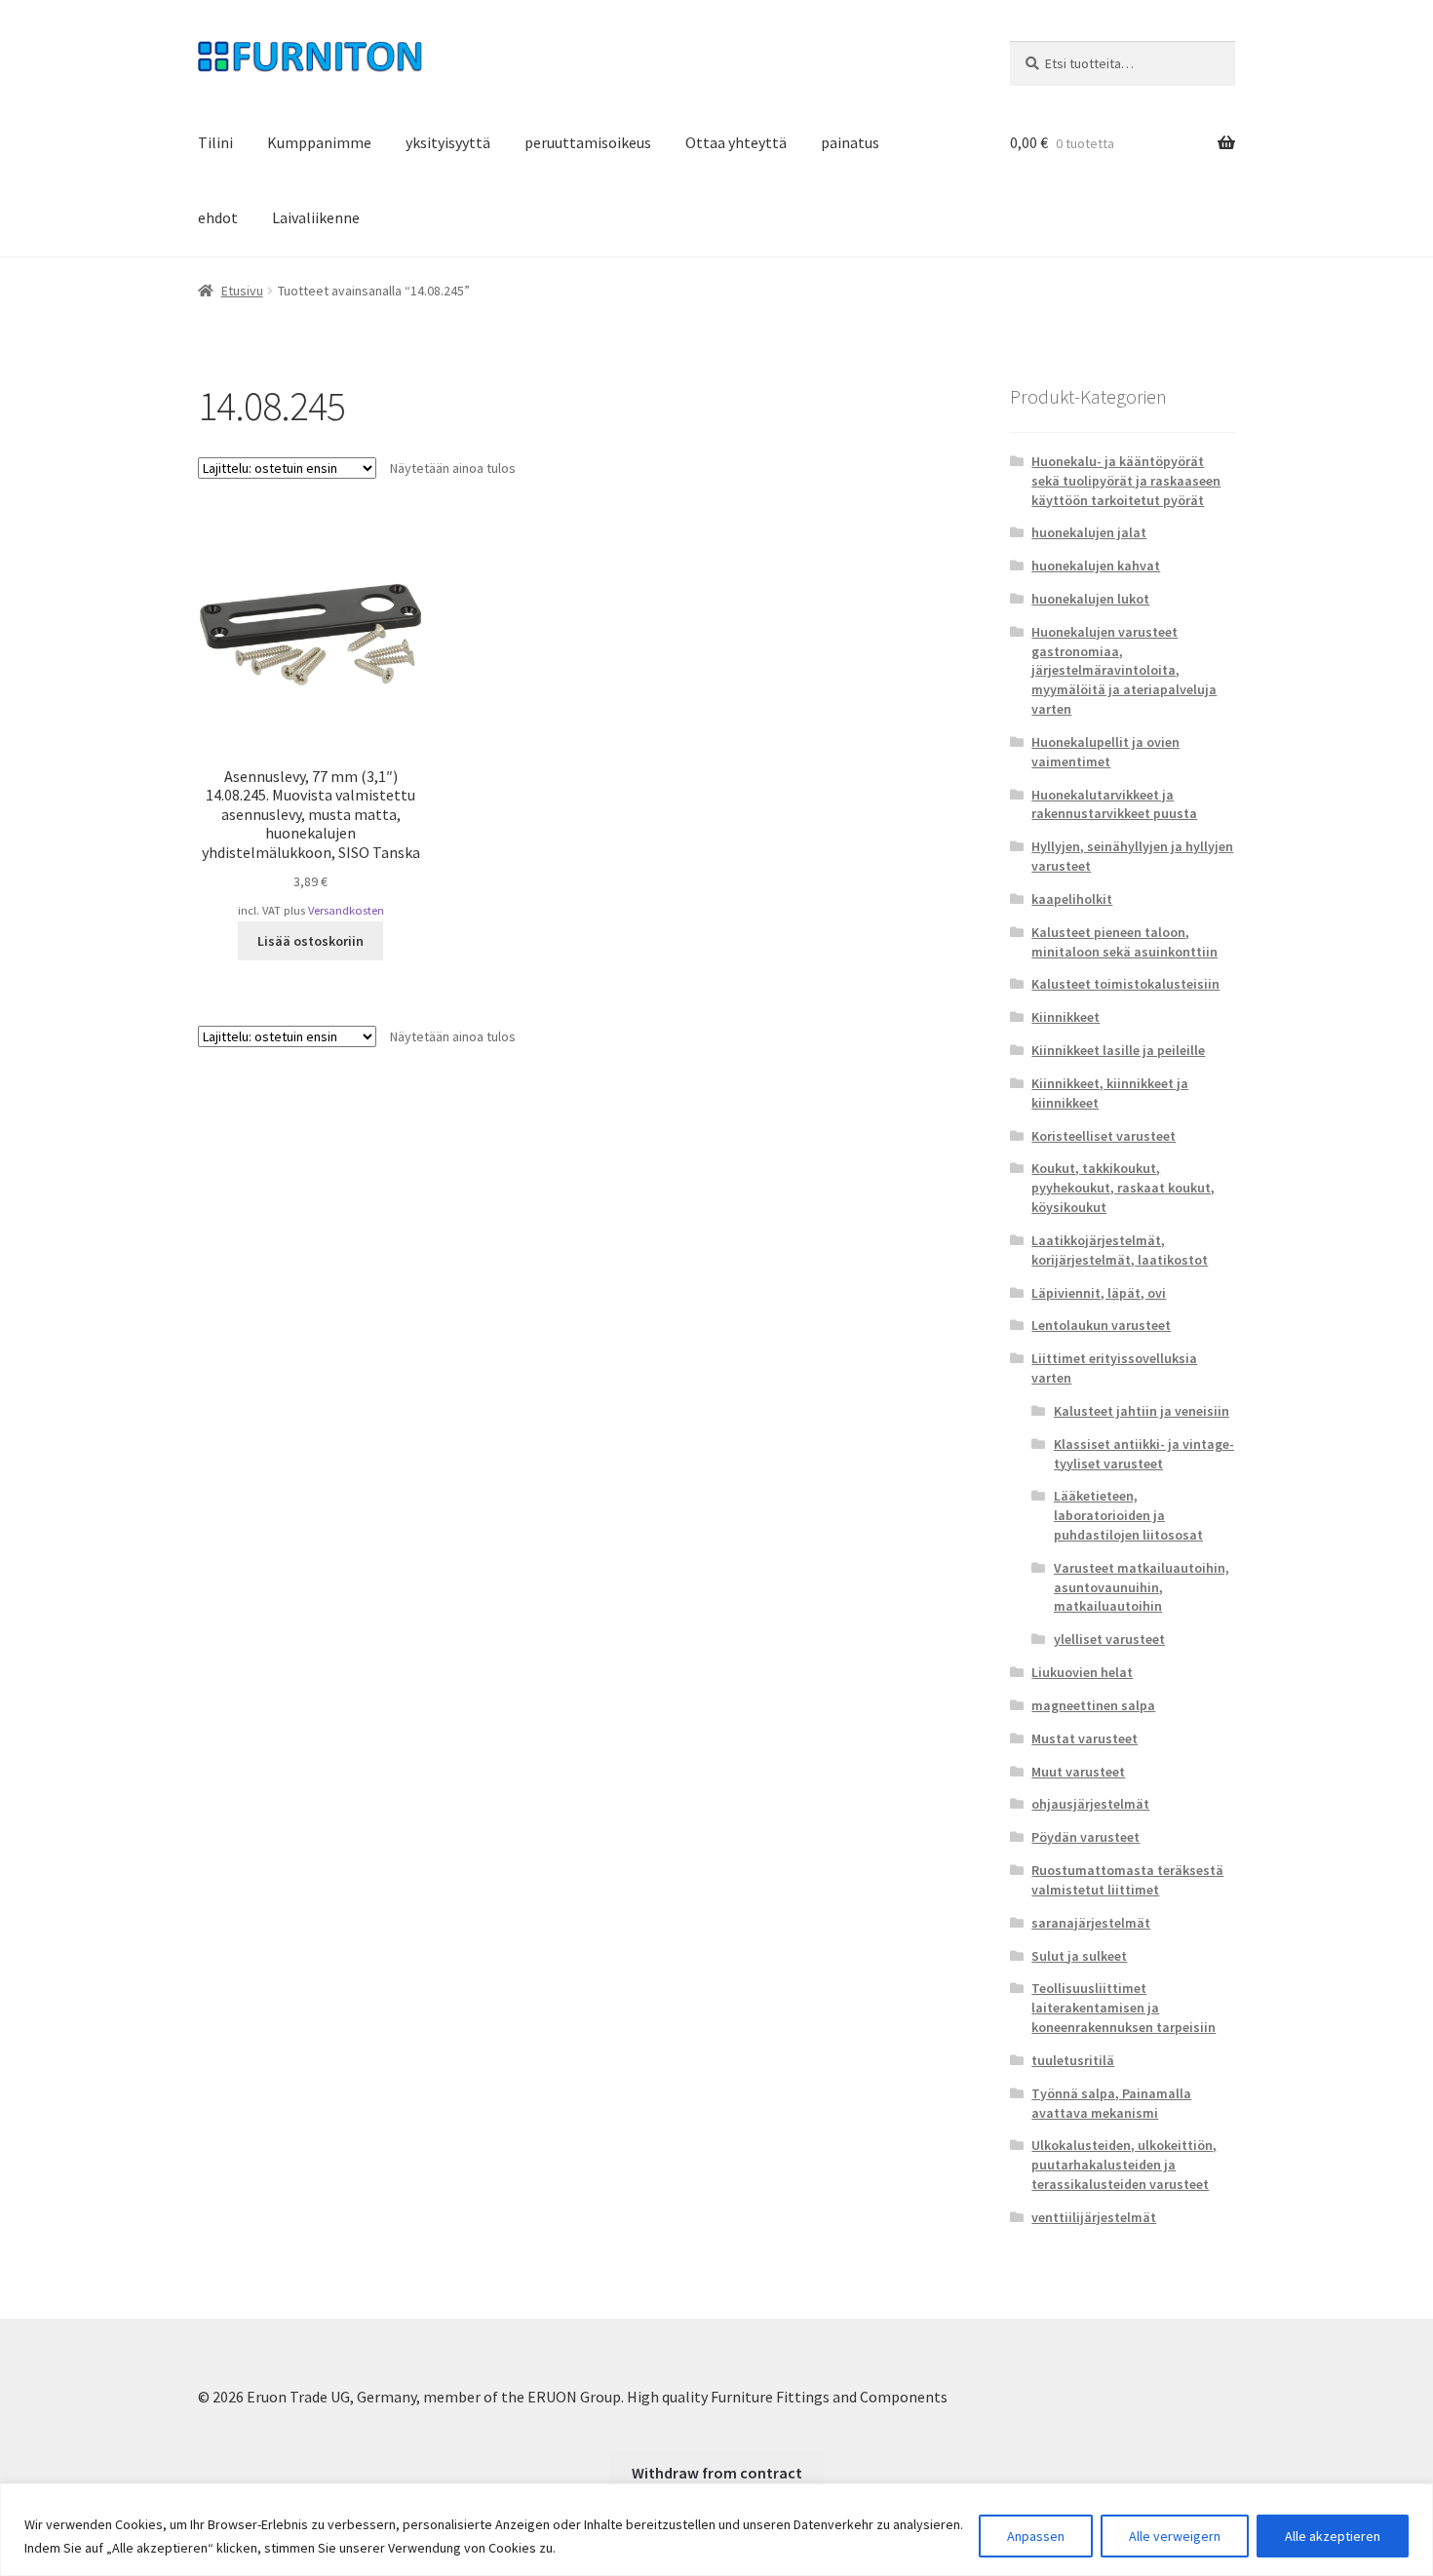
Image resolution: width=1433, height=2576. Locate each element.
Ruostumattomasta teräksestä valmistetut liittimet (1127, 1880)
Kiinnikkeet (1065, 1017)
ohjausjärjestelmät (1090, 1804)
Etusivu (242, 291)
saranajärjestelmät (1091, 1923)
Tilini (215, 142)
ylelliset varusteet (1109, 1639)
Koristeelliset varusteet (1104, 1136)
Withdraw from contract (717, 2473)
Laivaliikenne (316, 217)
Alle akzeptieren (1333, 2536)
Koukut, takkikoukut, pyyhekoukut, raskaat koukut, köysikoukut (1123, 1188)
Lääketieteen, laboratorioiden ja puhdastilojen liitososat (1128, 1515)
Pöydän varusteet (1085, 1837)
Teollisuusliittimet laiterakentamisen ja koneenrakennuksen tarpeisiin (1123, 2008)
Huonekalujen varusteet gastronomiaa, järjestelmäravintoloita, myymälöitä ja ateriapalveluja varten (1124, 670)
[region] (716, 2530)
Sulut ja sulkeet (1079, 1956)
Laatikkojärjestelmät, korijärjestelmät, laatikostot (1120, 1250)
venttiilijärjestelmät (1094, 2217)
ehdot (218, 217)
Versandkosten (346, 910)
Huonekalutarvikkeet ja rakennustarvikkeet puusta (1114, 804)
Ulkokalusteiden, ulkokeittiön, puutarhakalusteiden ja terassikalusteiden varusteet (1124, 2165)
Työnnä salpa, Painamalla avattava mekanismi (1111, 2103)
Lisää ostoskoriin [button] (310, 941)
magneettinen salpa (1093, 1705)
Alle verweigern (1175, 2536)
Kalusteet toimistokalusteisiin (1125, 984)
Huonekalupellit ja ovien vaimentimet (1105, 752)
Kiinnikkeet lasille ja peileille (1118, 1050)
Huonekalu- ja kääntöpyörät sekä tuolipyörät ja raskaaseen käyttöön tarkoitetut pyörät (1126, 481)
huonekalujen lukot (1090, 599)
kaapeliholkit (1072, 899)
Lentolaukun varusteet (1101, 1325)
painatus (850, 142)
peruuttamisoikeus (588, 142)
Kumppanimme (319, 142)
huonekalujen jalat (1089, 532)
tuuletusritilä (1073, 2060)
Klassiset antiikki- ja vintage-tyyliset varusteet (1144, 1454)
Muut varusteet (1078, 1772)
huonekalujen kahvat (1096, 566)
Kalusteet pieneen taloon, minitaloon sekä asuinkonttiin (1124, 942)
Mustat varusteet (1084, 1738)
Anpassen (1036, 2536)
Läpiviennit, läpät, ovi (1099, 1293)
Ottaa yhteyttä (736, 142)
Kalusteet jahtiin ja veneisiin (1142, 1411)
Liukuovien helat (1082, 1672)
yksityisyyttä (448, 142)
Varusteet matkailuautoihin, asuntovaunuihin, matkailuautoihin (1142, 1587)
